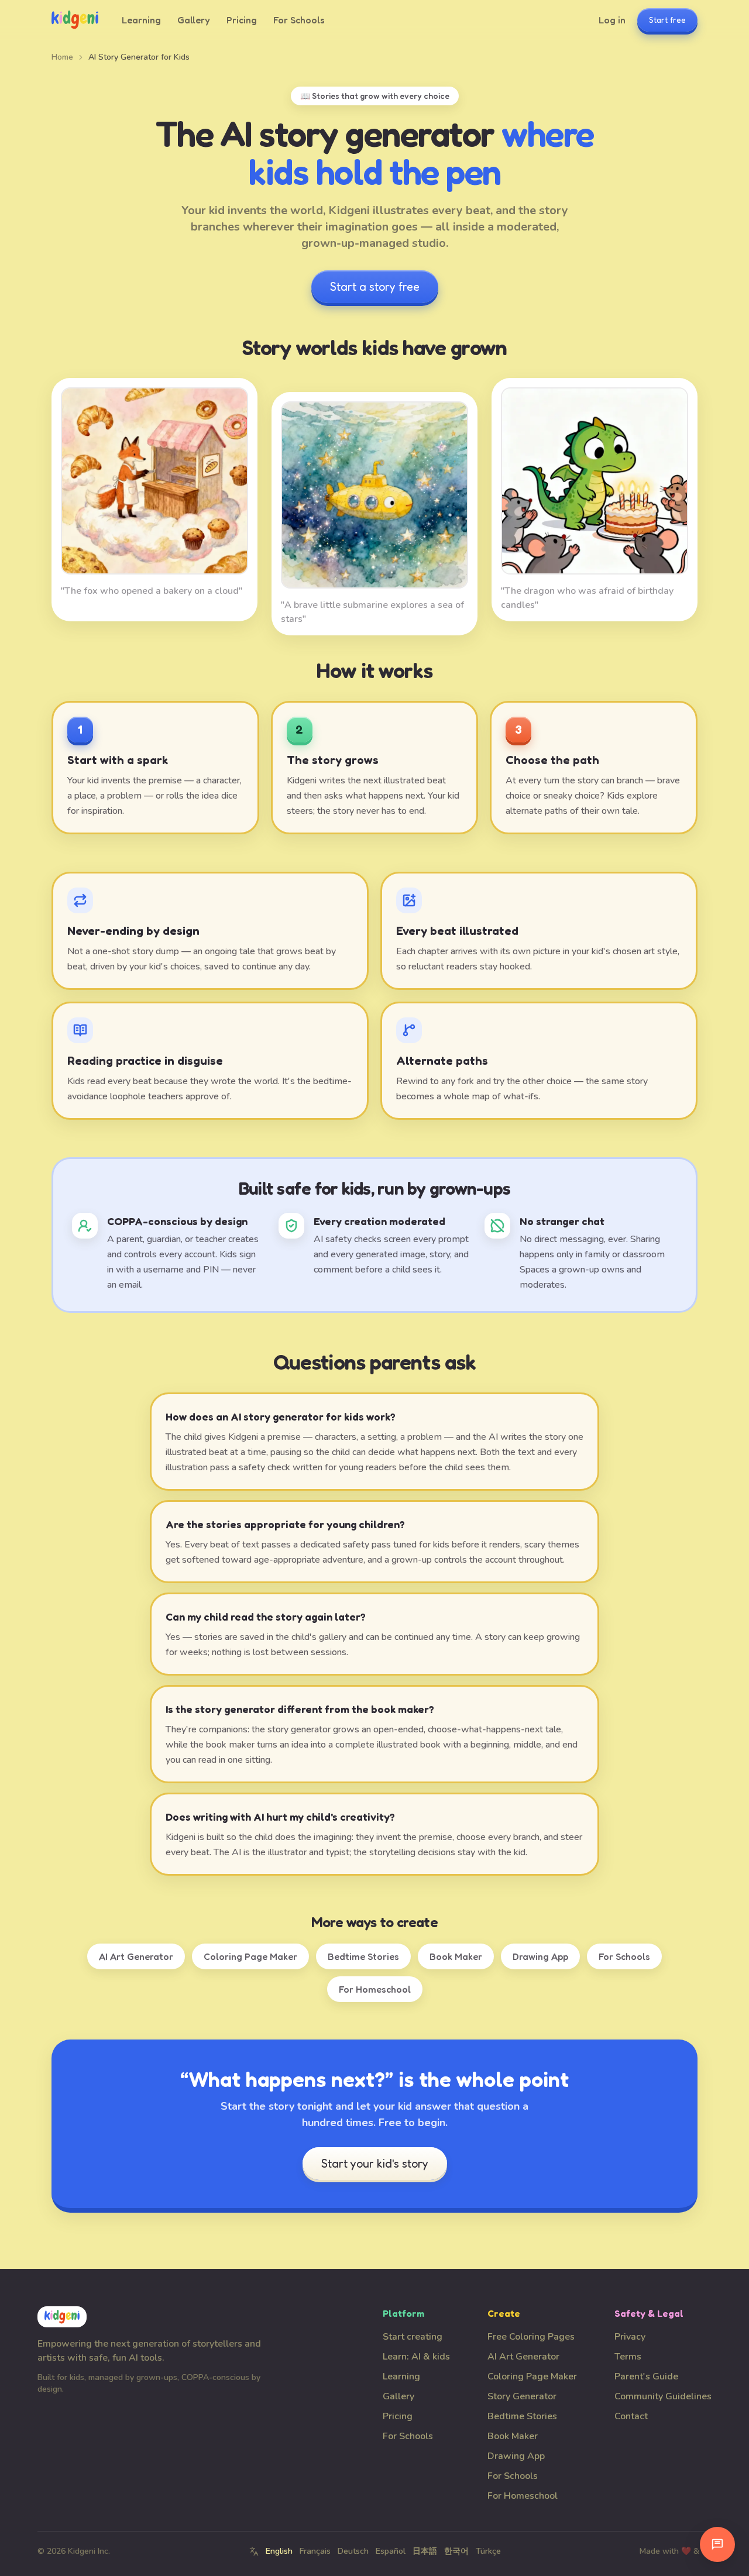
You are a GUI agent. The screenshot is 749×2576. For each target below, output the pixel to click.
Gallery (194, 20)
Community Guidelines (663, 2396)
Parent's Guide (646, 2376)
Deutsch (353, 2551)
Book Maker (456, 1956)
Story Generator (522, 2396)
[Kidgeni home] (75, 20)
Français (315, 2551)
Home (62, 57)
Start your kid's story (375, 2164)
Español (391, 2551)
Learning (141, 20)
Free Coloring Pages (531, 2337)
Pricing (242, 20)
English (279, 2551)
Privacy (630, 2337)
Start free (667, 20)
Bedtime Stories (363, 1956)
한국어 (456, 2551)
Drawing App (540, 1956)
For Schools (299, 20)
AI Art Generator (136, 1956)
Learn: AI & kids (416, 2357)
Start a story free (375, 287)
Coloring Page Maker (250, 1956)
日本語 (425, 2551)
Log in (612, 20)
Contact (631, 2416)
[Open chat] (717, 2544)
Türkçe (488, 2551)
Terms (628, 2357)
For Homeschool (375, 1989)
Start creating (413, 2337)
